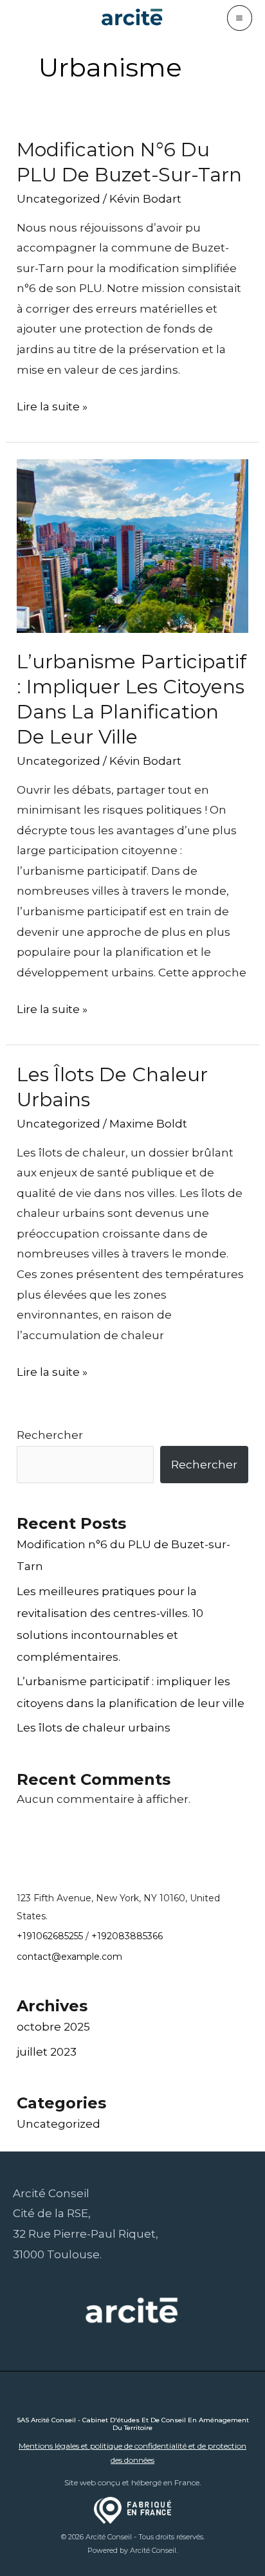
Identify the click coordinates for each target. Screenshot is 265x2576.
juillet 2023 (47, 2052)
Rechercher (50, 1435)
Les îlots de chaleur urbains (94, 1728)
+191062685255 (50, 1936)
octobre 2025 (53, 2027)
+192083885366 (127, 1936)
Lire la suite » (52, 408)
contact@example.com (69, 1957)
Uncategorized (59, 199)
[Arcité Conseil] (132, 18)
